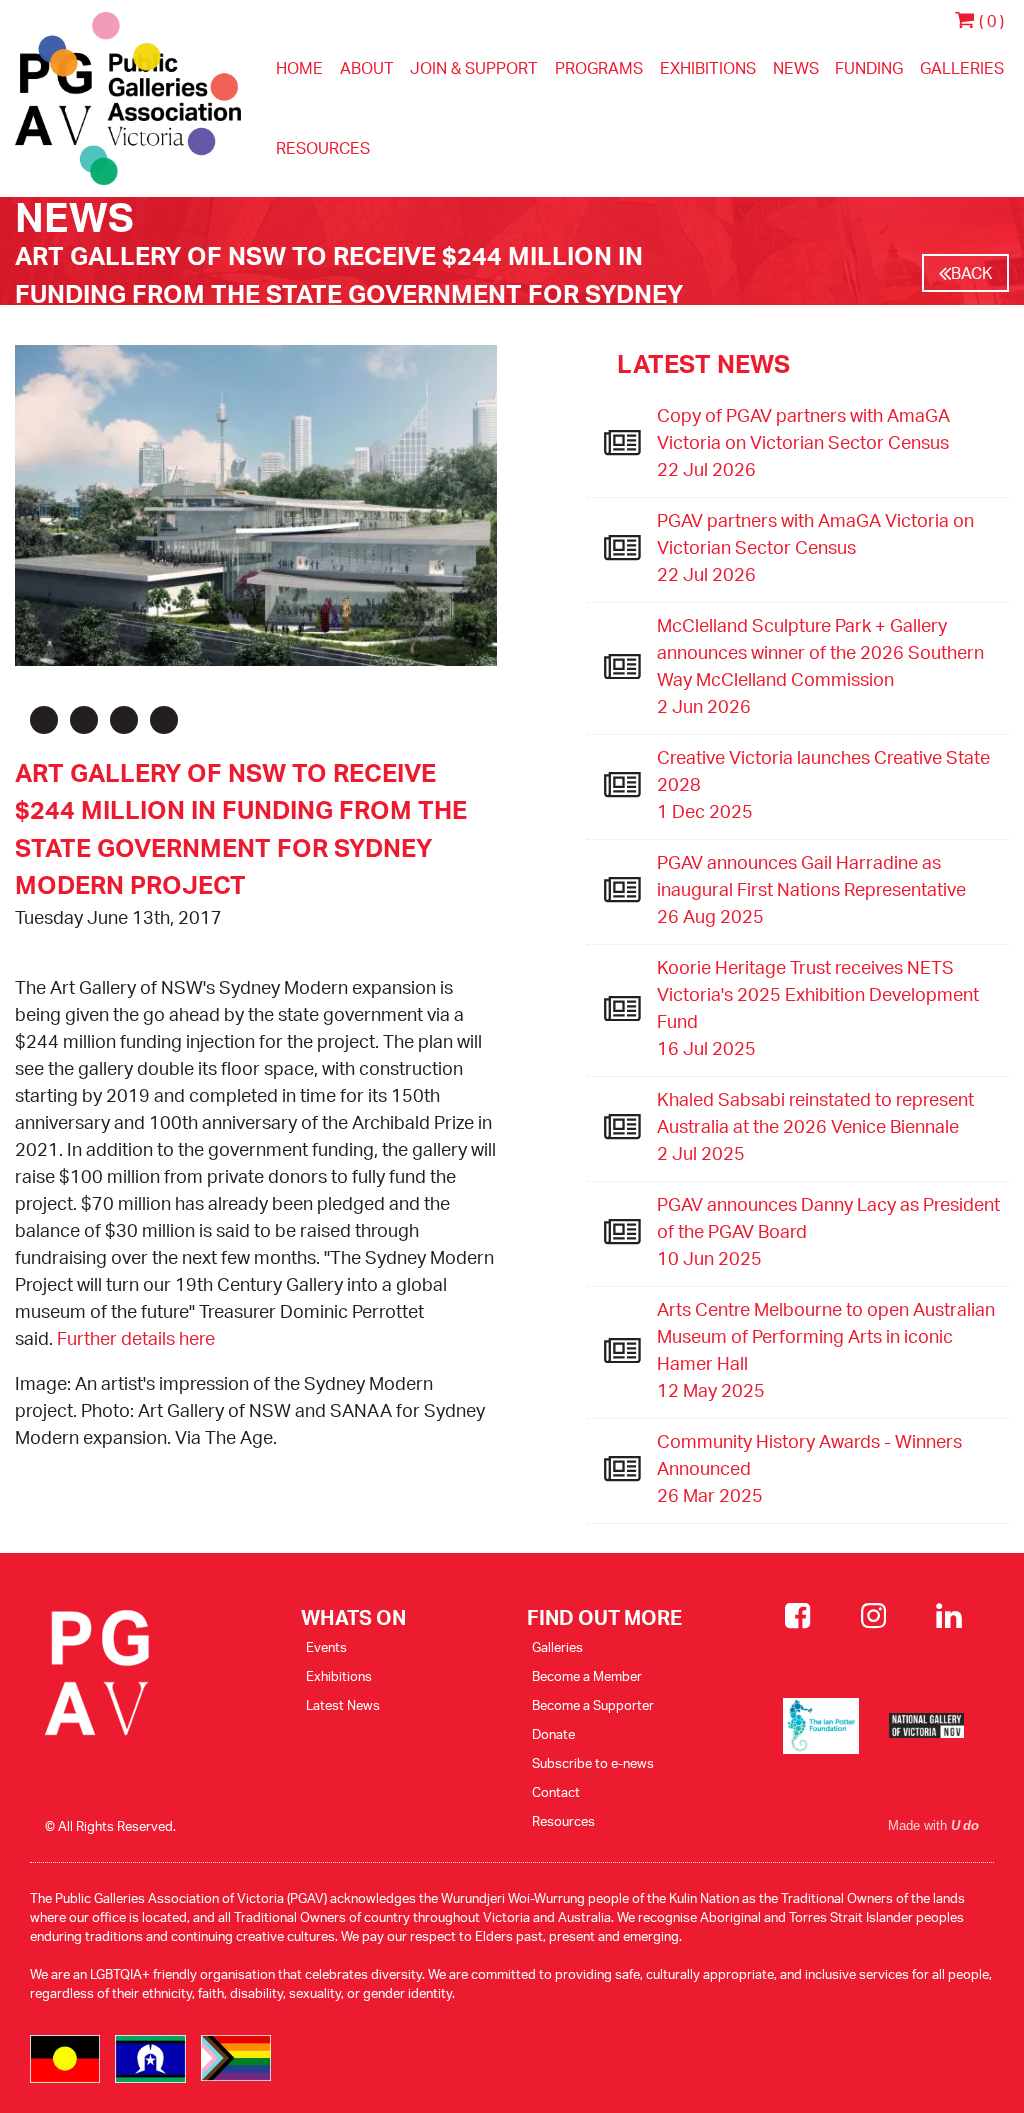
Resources (323, 148)
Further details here (136, 1338)
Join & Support (474, 68)
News (796, 68)
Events (326, 1647)
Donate (553, 1734)
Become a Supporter (593, 1705)
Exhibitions (708, 68)
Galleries (962, 68)
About (367, 68)
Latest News (343, 1705)
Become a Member (587, 1676)
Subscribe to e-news (593, 1763)
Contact (556, 1792)
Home (299, 68)
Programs (599, 68)
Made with (933, 1826)
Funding (869, 68)
